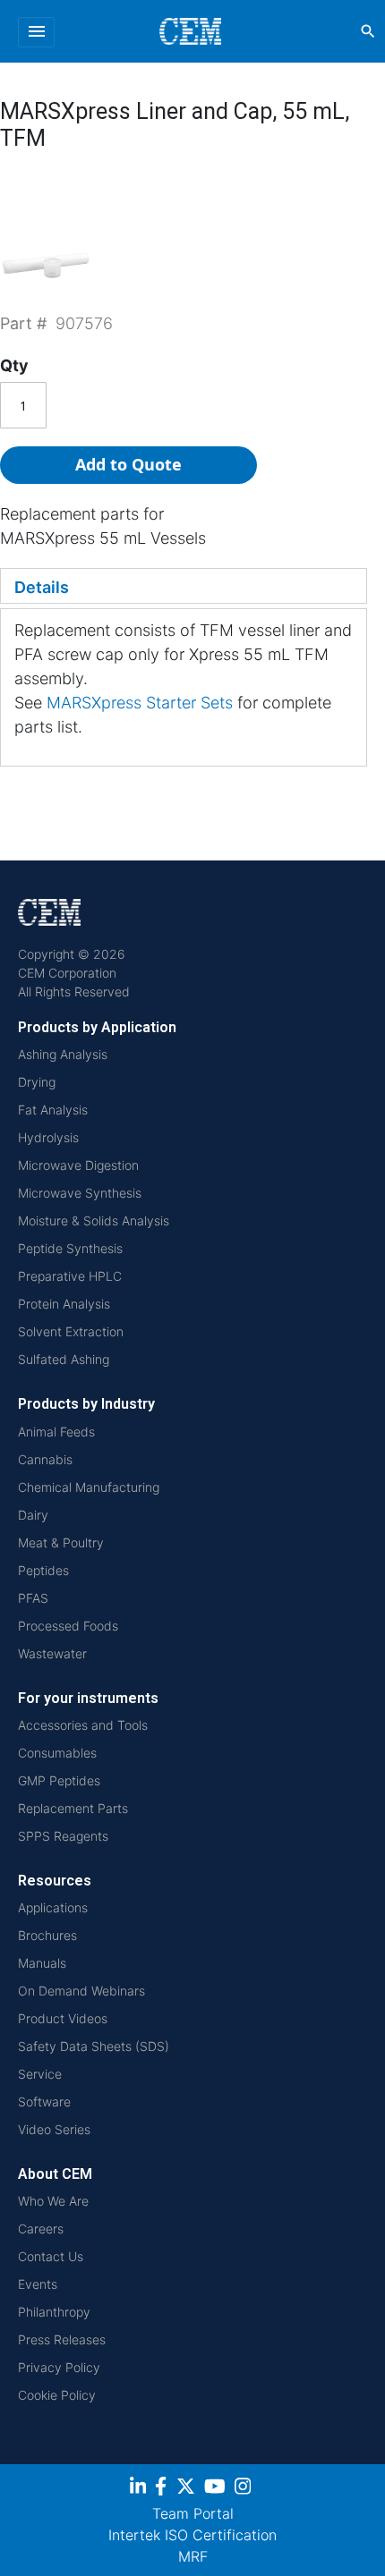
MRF (193, 2556)
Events (38, 2284)
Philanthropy (54, 2312)
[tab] (184, 586)
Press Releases (62, 2339)
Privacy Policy (59, 2367)
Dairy (33, 1515)
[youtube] (217, 2489)
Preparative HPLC (70, 1276)
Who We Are (53, 2201)
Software (44, 2101)
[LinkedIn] (140, 2489)
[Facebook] (166, 2489)
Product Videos (63, 2018)
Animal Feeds (56, 1432)
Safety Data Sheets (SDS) (94, 2046)
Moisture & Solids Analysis (94, 1220)
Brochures (47, 1935)
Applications (53, 1907)
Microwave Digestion (78, 1165)
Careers (41, 2229)
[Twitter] (188, 2489)
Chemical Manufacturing (89, 1487)
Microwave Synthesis (80, 1193)
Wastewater (52, 1653)
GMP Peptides (59, 1780)
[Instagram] (245, 2489)
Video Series (54, 2129)
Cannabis (45, 1459)
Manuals (42, 1963)
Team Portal (193, 2513)
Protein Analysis (64, 1304)
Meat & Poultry (61, 1542)
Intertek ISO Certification (192, 2535)
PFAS (33, 1598)
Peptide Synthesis (70, 1248)
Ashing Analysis (63, 1054)
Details (42, 587)
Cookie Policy (57, 2395)
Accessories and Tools (83, 1725)
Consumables (57, 1753)
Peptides (43, 1570)
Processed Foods (68, 1626)
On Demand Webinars (81, 1991)
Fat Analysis (53, 1110)
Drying (37, 1082)
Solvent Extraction (71, 1331)
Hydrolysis (48, 1137)
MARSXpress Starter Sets (140, 703)
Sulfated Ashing (64, 1359)
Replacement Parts (73, 1808)
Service (40, 2074)
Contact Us (51, 2256)
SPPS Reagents (63, 1836)
